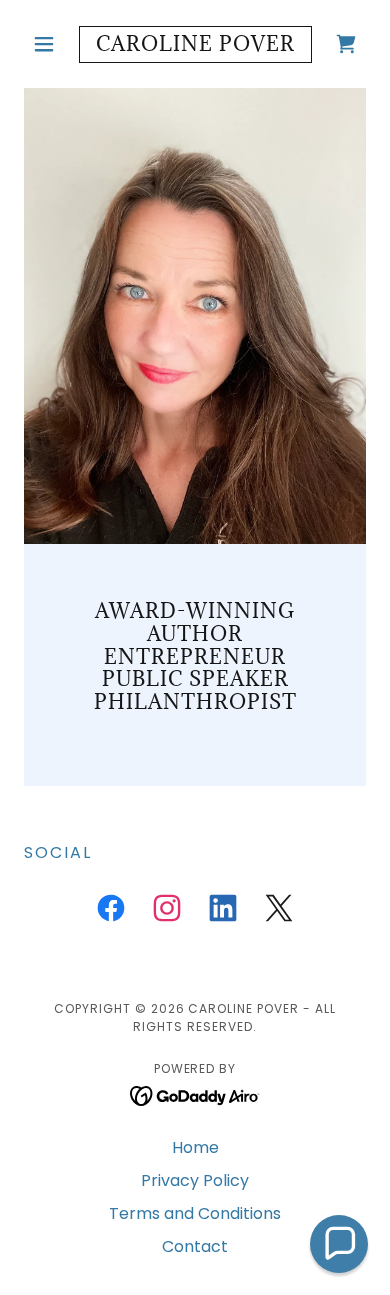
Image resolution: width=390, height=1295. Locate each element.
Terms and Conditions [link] (195, 1213)
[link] (194, 44)
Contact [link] (195, 1246)
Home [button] (195, 1147)
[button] (49, 44)
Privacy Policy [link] (195, 1180)
